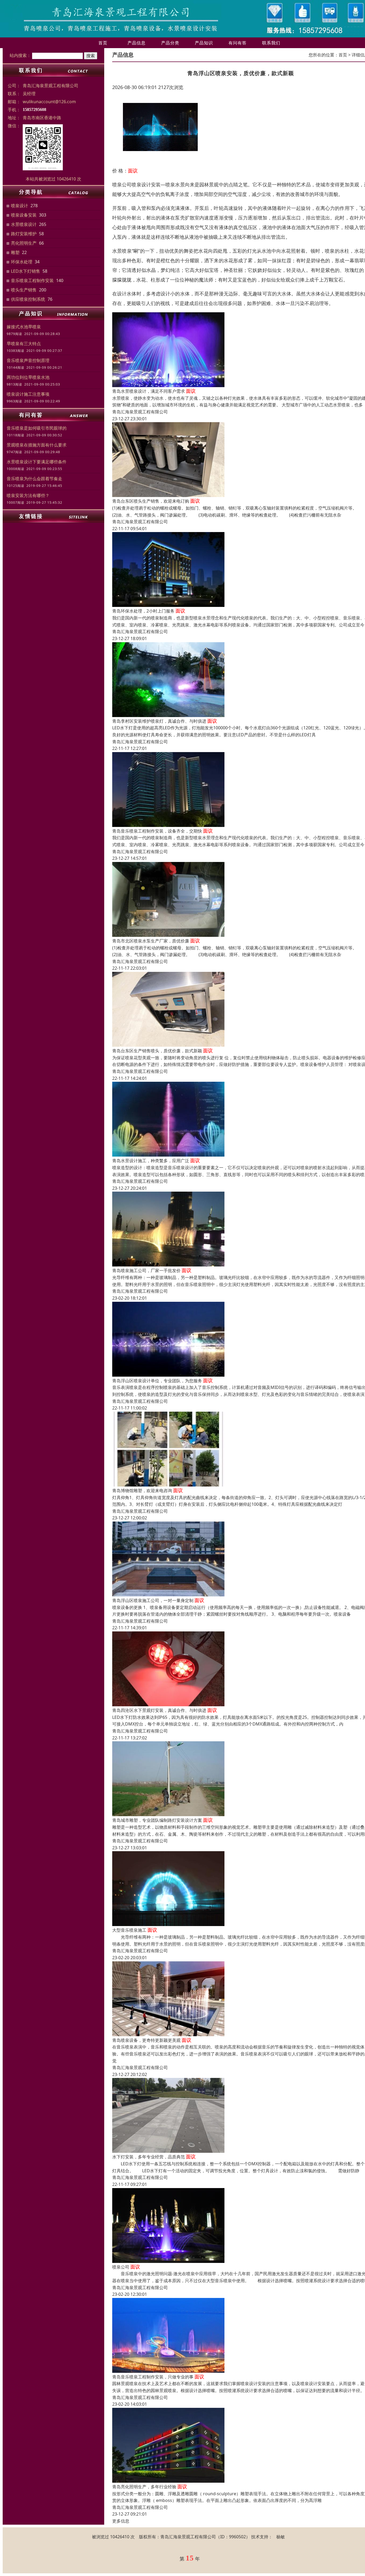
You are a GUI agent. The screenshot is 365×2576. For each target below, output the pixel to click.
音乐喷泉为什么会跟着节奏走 (34, 479)
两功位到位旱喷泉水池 (28, 377)
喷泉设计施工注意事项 (28, 394)
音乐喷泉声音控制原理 (28, 360)
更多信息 (121, 2521)
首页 (103, 43)
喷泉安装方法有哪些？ (28, 495)
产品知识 (204, 43)
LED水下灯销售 (26, 271)
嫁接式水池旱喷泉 (24, 327)
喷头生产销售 (24, 290)
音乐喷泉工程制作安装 (32, 280)
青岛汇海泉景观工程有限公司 (140, 412)
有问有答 (238, 43)
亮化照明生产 (24, 243)
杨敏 (281, 2537)
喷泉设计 (20, 206)
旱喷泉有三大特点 (24, 344)
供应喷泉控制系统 (28, 299)
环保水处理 (22, 262)
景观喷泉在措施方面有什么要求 (37, 445)
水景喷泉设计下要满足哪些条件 (37, 462)
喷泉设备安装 (24, 215)
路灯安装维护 (24, 234)
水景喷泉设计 (24, 224)
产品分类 (170, 43)
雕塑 (15, 252)
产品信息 (137, 43)
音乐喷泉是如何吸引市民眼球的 (37, 428)
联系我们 (271, 43)
